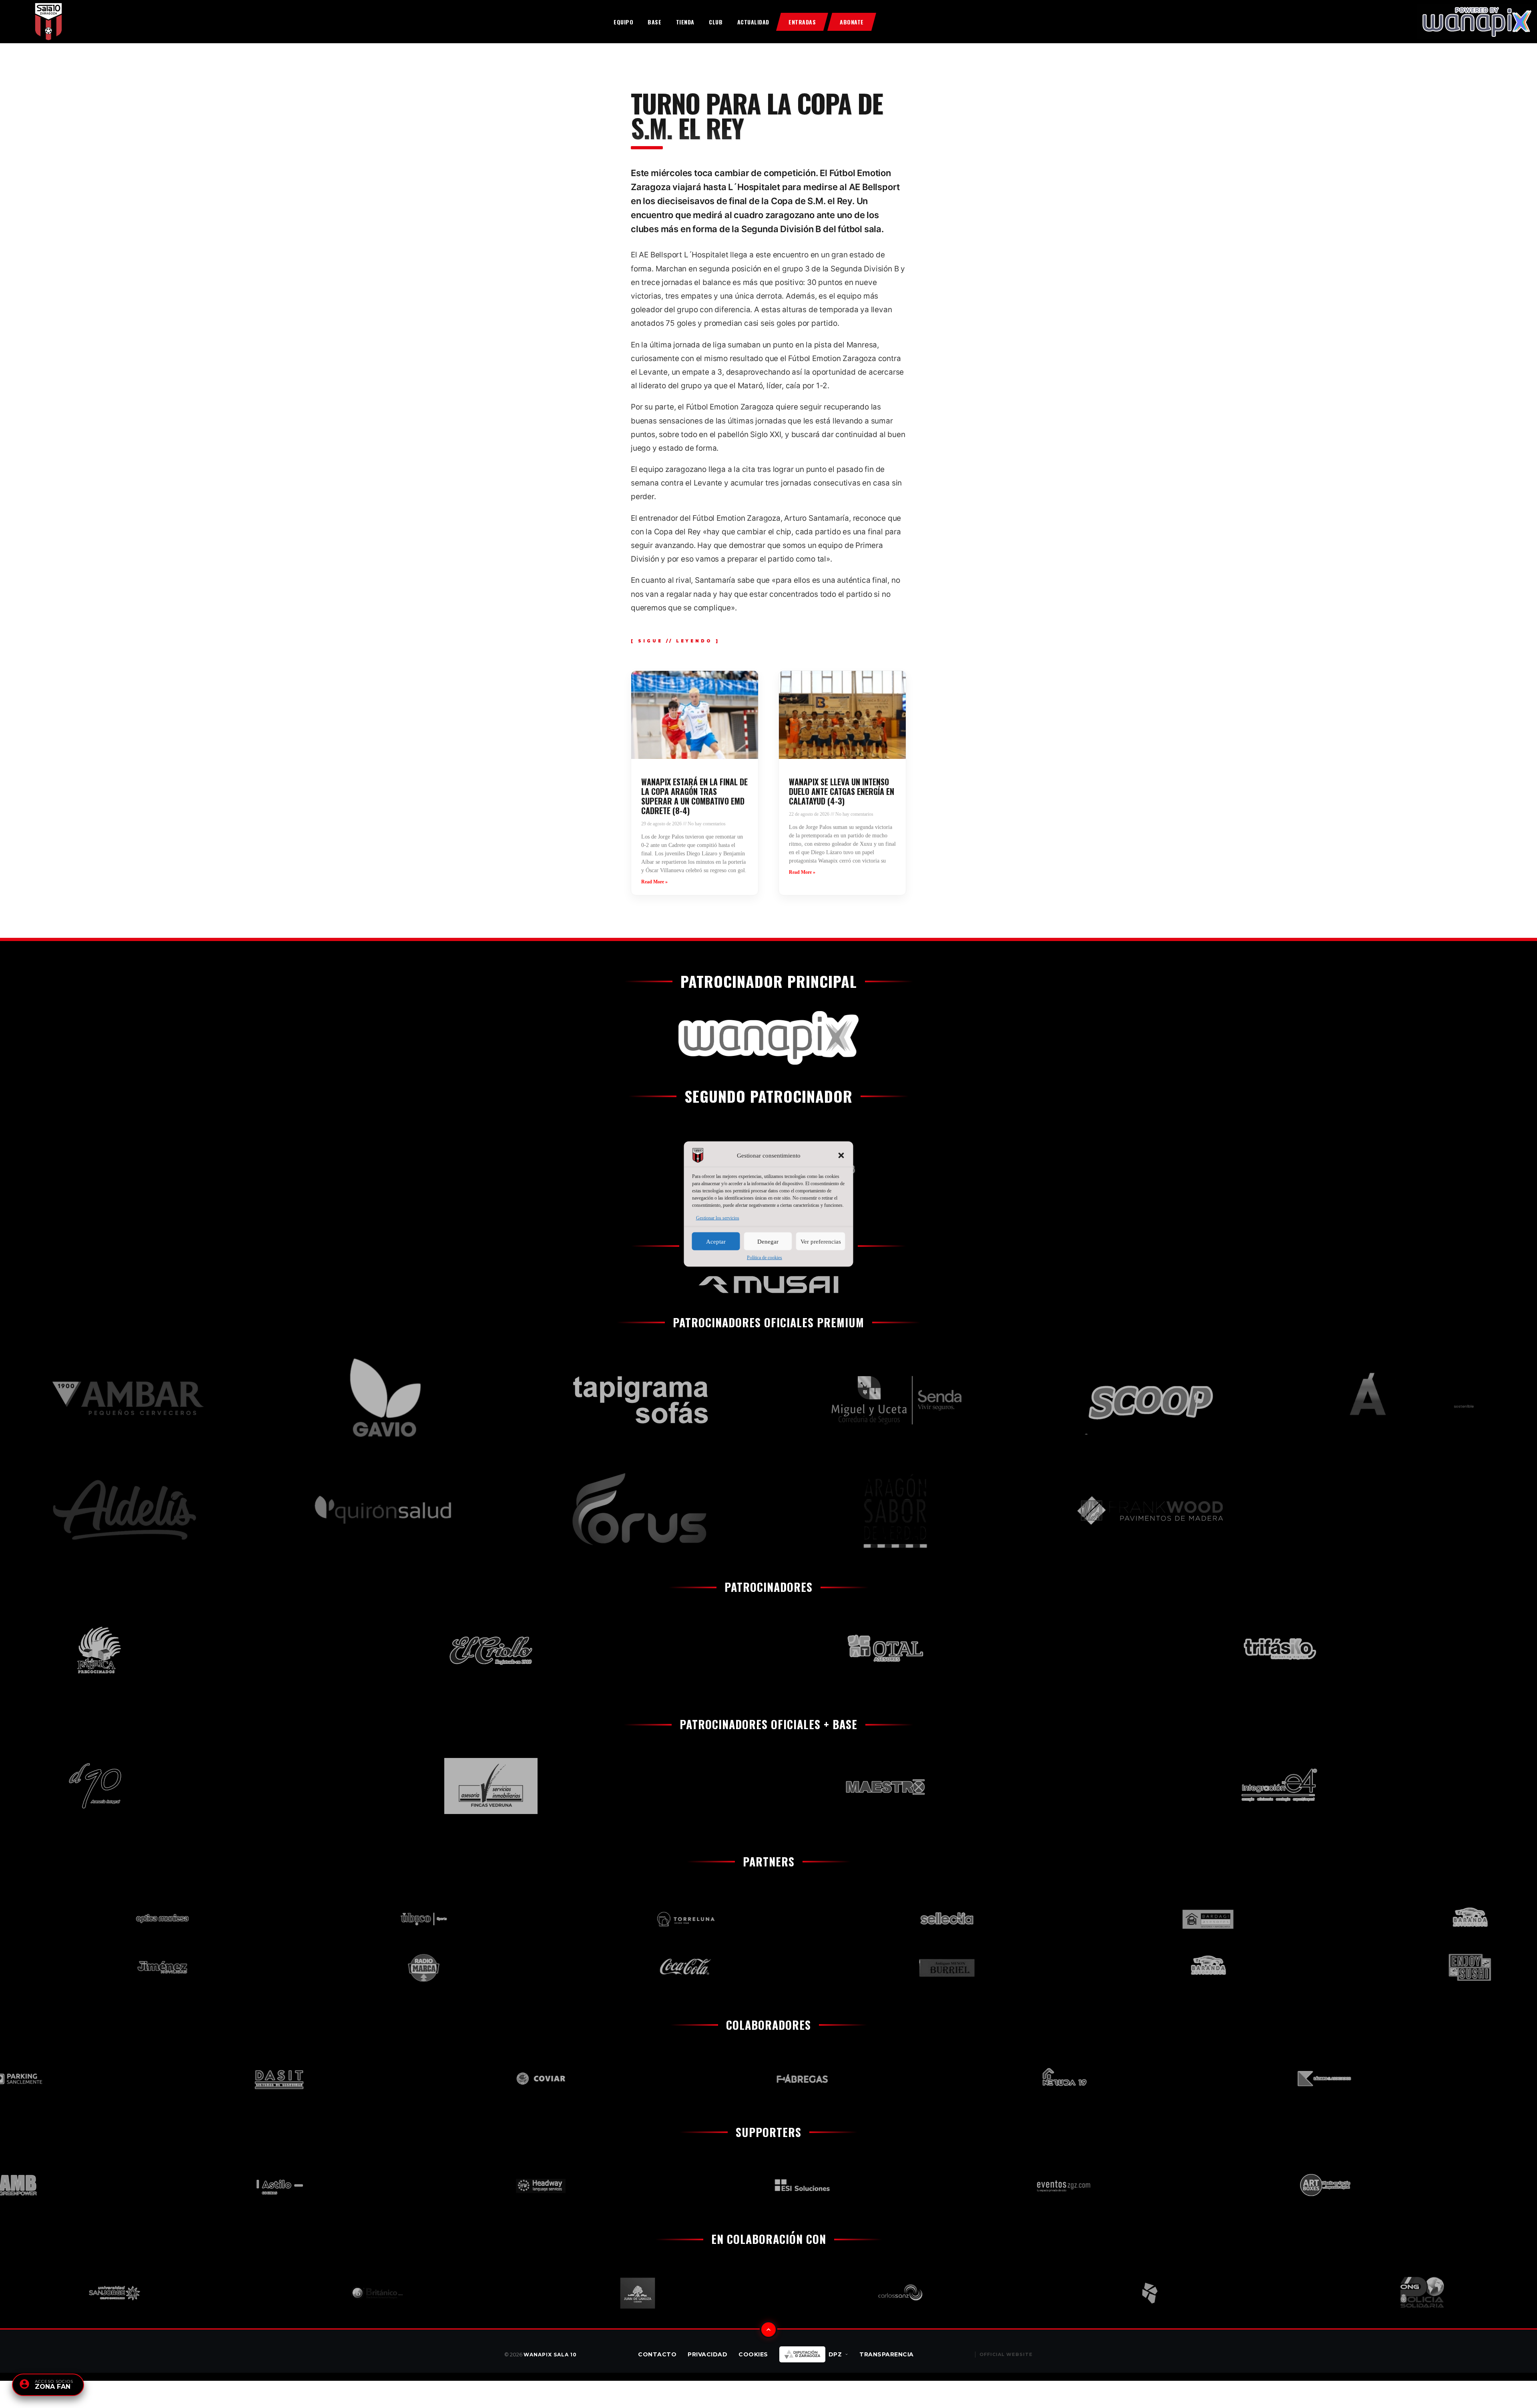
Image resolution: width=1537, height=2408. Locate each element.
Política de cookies (764, 1258)
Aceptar (716, 1241)
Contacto (657, 2354)
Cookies (753, 2354)
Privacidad (707, 2354)
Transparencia (887, 2354)
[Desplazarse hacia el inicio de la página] (768, 2330)
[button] (841, 1156)
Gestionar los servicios (718, 1218)
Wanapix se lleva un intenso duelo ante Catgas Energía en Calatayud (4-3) (842, 791)
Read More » (654, 882)
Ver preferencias (821, 1241)
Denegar (768, 1241)
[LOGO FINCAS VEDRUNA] (276, 1786)
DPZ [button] (835, 2354)
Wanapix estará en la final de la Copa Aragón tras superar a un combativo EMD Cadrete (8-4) (694, 796)
